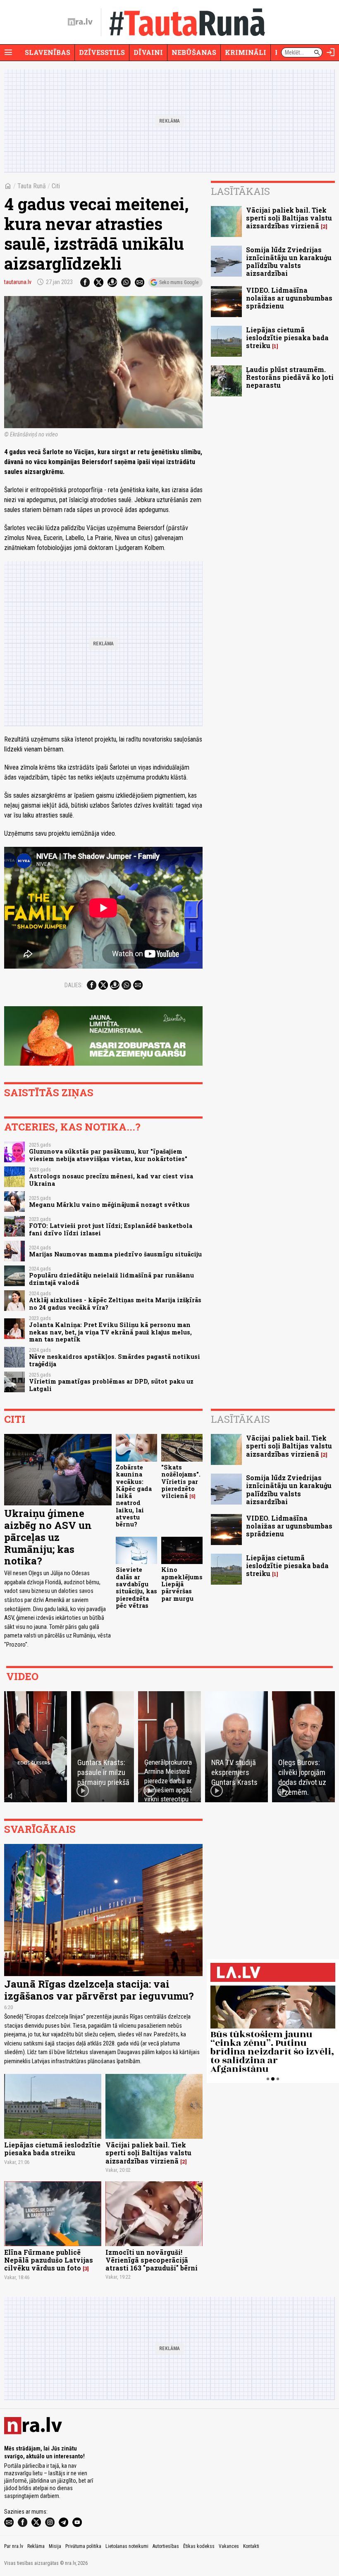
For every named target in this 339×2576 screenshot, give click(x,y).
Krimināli (246, 52)
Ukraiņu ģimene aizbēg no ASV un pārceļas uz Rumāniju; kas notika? (48, 1537)
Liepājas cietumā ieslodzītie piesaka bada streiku (287, 338)
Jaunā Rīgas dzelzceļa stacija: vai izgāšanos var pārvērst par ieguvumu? (99, 1990)
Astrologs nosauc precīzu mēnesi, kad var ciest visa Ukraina (111, 1180)
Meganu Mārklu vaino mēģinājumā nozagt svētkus (109, 1205)
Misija (55, 2546)
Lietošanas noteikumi (127, 2546)
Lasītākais (240, 191)
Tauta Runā (32, 186)
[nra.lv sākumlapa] (80, 22)
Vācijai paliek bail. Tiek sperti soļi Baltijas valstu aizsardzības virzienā (289, 218)
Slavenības (48, 52)
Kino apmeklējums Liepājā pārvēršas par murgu (182, 1584)
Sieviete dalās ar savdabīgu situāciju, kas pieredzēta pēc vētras (136, 1587)
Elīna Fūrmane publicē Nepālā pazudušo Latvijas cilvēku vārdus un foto (49, 2260)
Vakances (229, 2546)
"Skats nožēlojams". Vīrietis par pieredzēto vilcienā (181, 1481)
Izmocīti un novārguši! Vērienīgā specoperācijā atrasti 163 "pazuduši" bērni (152, 2260)
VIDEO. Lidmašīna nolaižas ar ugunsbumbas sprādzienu (289, 298)
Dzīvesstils (102, 52)
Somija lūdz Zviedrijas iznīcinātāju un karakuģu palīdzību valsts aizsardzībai (289, 262)
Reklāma (36, 2546)
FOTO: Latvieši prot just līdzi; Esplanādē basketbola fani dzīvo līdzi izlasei (111, 1229)
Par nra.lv (14, 2546)
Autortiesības (166, 2546)
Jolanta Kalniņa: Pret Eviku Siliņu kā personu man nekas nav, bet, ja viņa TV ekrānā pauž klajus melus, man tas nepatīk (110, 1332)
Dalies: (74, 985)
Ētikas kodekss (199, 2546)
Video (22, 1676)
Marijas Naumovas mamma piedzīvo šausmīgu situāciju (115, 1254)
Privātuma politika (83, 2546)
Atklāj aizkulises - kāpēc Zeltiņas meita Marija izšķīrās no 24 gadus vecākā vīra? (115, 1303)
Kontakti (251, 2546)
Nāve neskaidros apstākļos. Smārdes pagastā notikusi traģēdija (115, 1360)
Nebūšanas (194, 52)
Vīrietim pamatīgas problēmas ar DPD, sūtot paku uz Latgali (111, 1385)
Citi (56, 186)
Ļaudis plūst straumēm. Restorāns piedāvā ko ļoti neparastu (290, 377)
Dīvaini (148, 52)
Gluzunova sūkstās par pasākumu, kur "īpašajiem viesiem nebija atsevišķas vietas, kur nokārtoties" (108, 1155)
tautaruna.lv (18, 282)
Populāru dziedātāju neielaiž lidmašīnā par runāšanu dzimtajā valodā (111, 1279)
